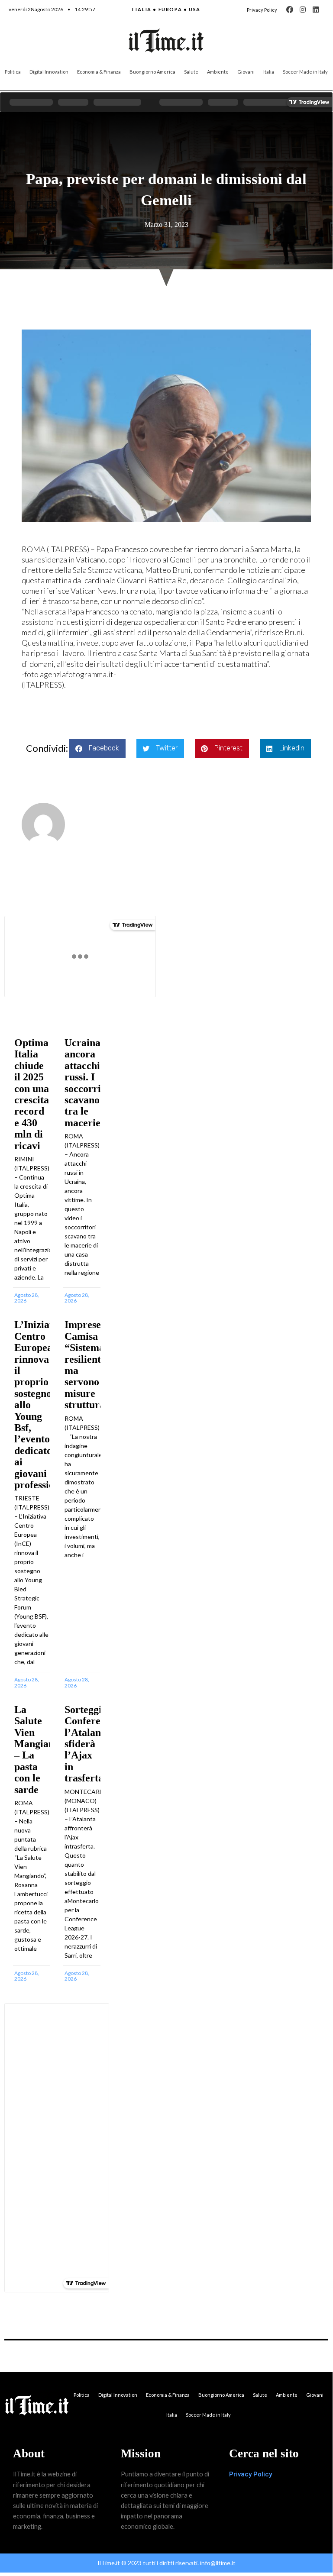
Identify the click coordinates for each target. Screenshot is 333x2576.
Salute (191, 72)
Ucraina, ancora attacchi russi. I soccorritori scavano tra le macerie (91, 1083)
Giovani (246, 72)
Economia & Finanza (99, 72)
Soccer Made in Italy (305, 72)
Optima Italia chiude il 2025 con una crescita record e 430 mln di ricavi (32, 1094)
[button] (97, 748)
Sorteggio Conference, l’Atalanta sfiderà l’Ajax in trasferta (91, 1744)
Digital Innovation (49, 72)
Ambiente (218, 72)
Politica (13, 72)
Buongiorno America (152, 72)
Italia (269, 72)
